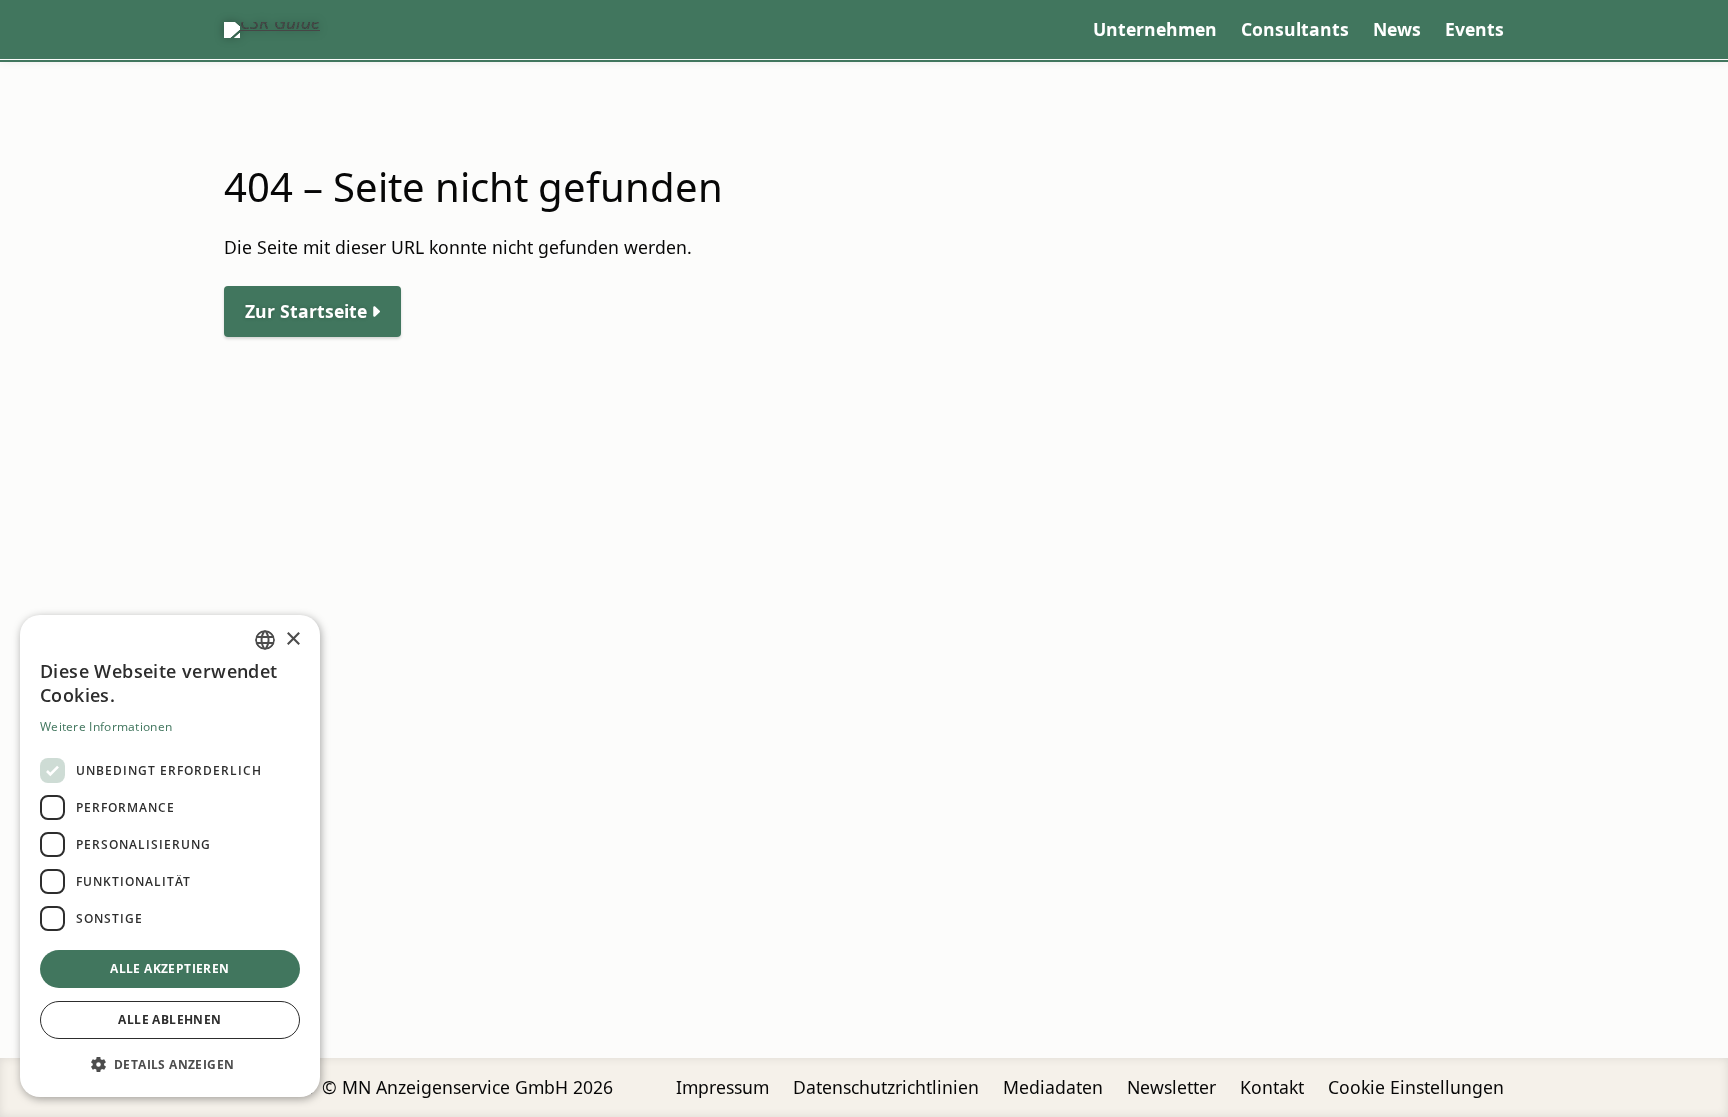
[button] (170, 1064)
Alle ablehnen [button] (169, 1019)
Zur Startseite (306, 311)
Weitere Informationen (106, 726)
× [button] (292, 639)
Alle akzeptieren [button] (169, 968)
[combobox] (265, 640)
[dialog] (170, 856)
